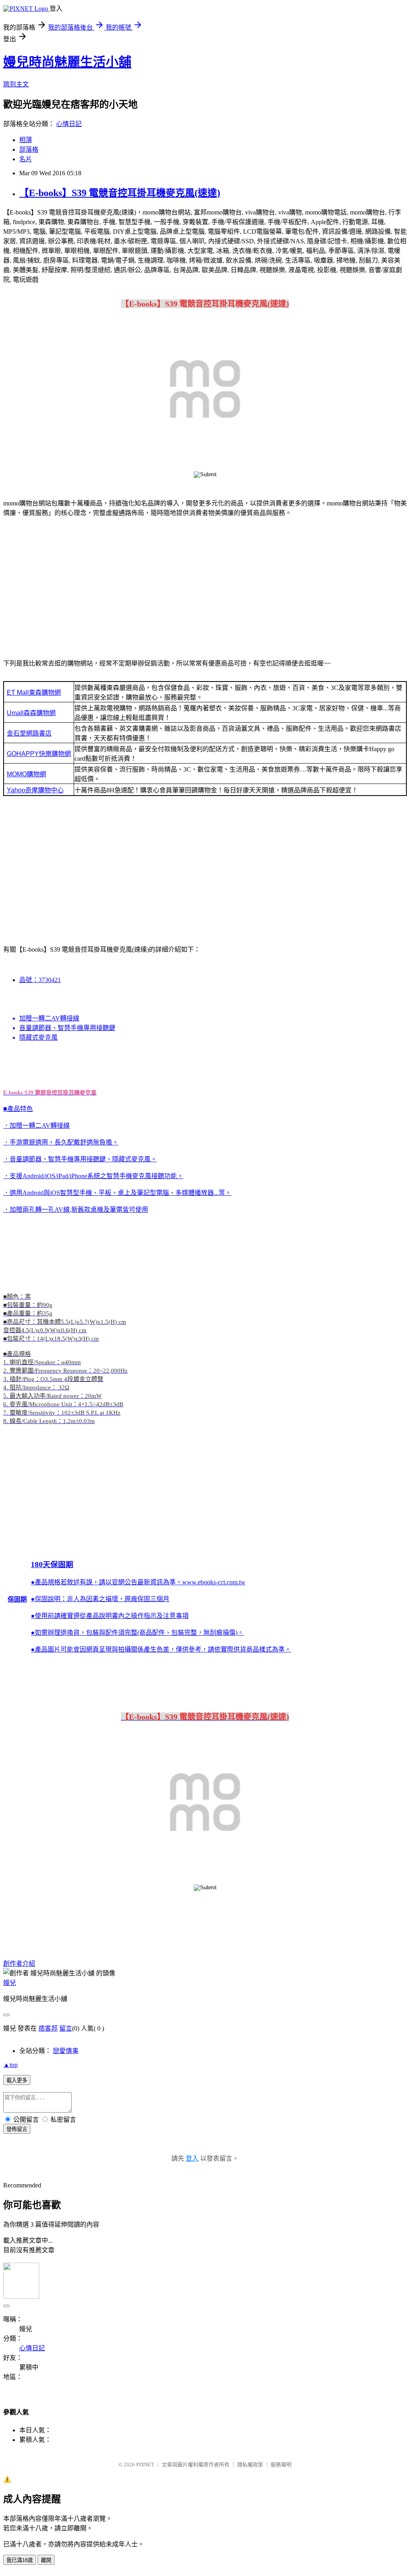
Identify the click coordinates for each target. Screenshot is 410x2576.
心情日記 (69, 124)
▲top (10, 2065)
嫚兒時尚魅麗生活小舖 (67, 62)
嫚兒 (10, 1983)
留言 (66, 2028)
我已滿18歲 (20, 2560)
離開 (46, 2560)
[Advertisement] (205, 587)
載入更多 (17, 2080)
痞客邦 (48, 2028)
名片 (26, 159)
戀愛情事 (66, 2051)
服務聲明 (281, 2465)
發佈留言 (17, 2129)
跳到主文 (16, 84)
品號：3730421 (40, 980)
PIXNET (145, 2465)
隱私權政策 (250, 2465)
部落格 (29, 149)
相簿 (26, 140)
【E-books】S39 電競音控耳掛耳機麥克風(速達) (120, 193)
